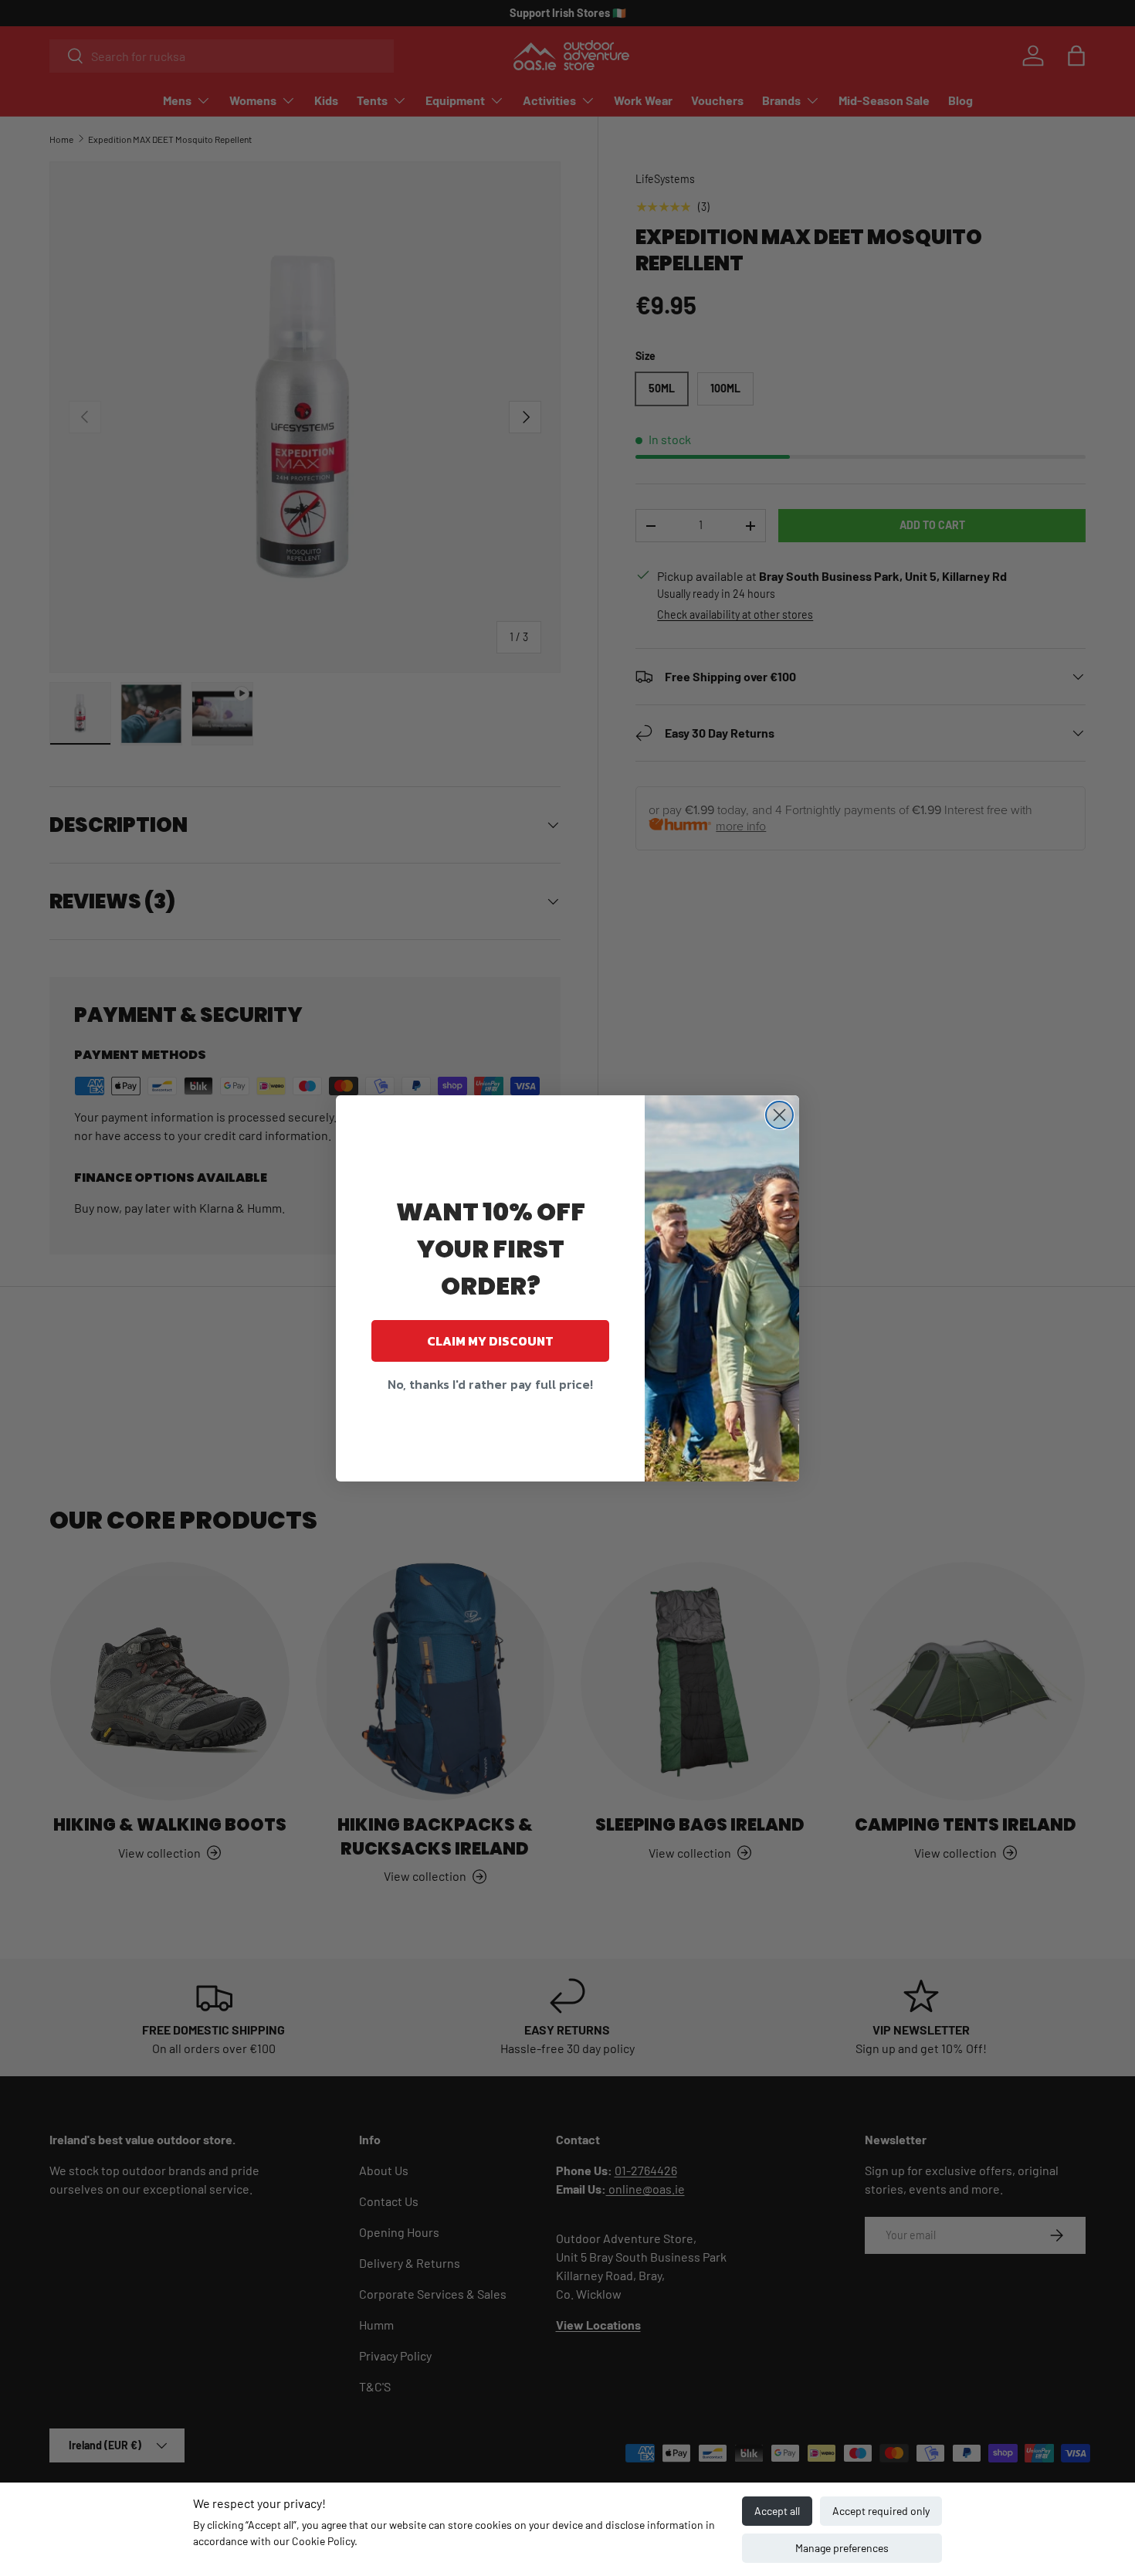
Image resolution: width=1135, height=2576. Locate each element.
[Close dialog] (779, 1115)
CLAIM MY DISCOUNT (490, 1341)
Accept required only (881, 2511)
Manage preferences (842, 2548)
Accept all (777, 2511)
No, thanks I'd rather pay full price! (490, 1384)
